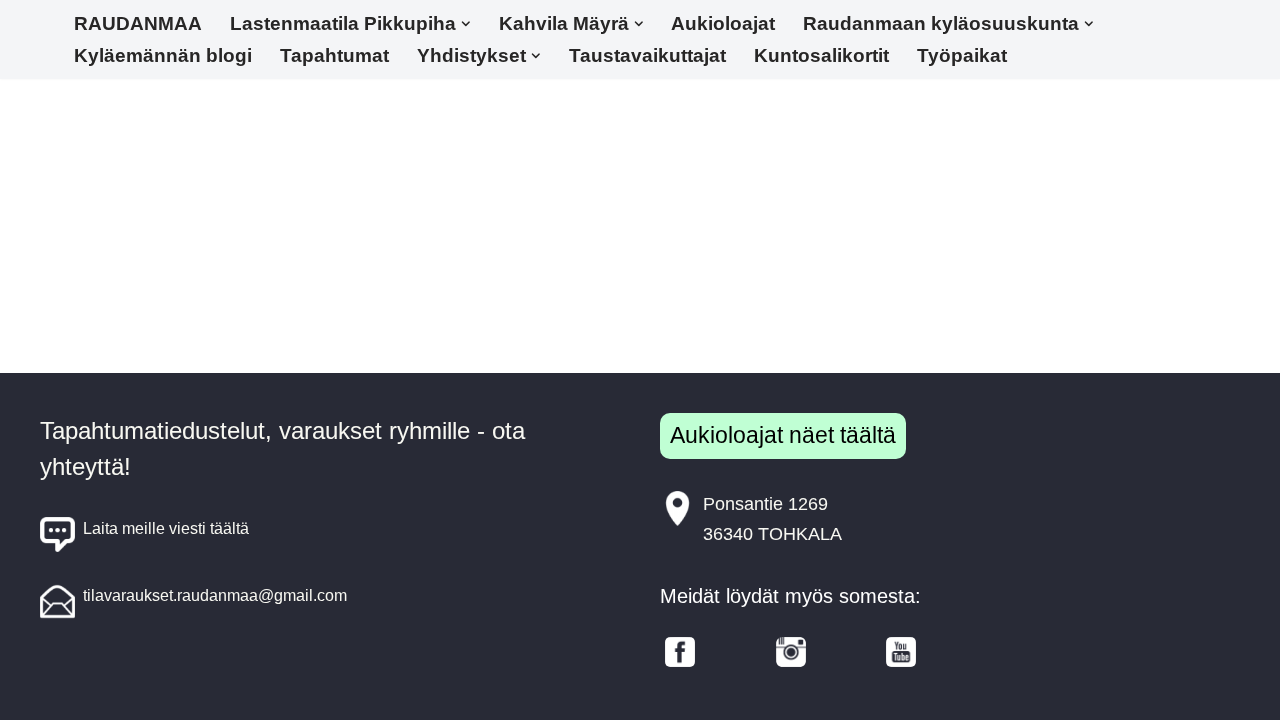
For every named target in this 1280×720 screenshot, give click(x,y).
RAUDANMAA (138, 23)
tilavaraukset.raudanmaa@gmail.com (215, 595)
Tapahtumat (334, 55)
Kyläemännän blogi (163, 55)
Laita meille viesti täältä (166, 528)
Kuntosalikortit (821, 55)
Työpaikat (962, 55)
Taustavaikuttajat (647, 55)
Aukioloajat (723, 23)
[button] (466, 24)
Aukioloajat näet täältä (783, 435)
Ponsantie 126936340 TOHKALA (772, 519)
